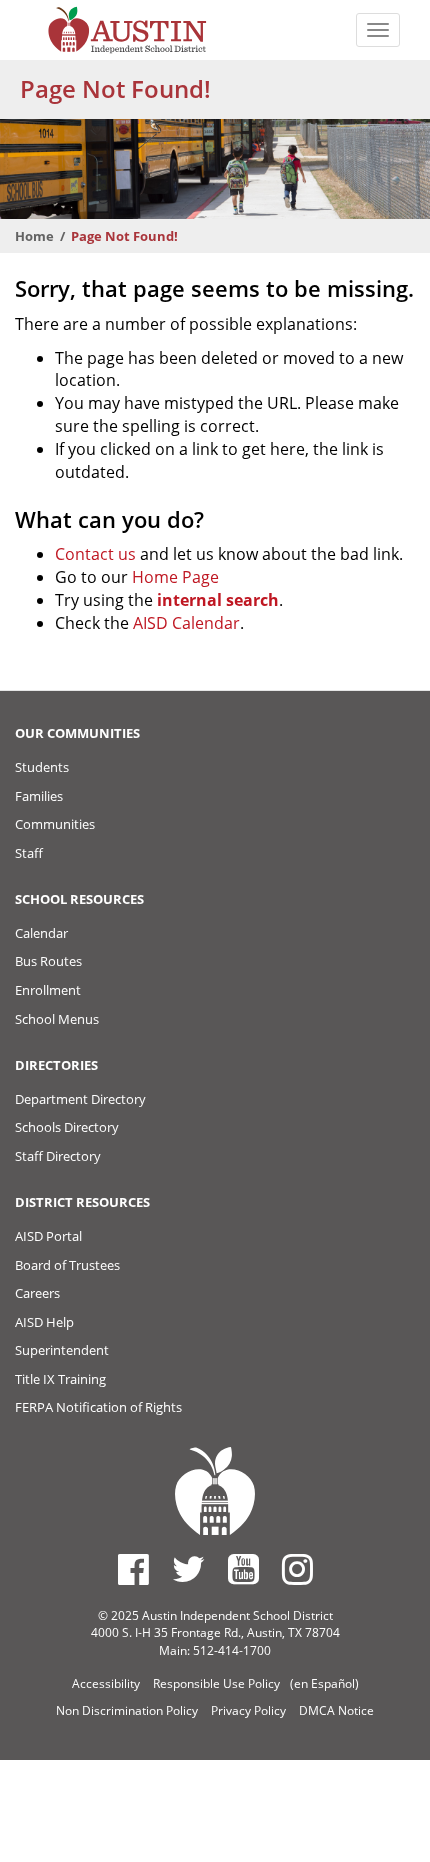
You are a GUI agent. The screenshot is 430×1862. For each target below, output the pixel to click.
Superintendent (62, 1350)
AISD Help (44, 1322)
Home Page (175, 577)
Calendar (41, 933)
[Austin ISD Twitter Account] (188, 1569)
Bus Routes (48, 961)
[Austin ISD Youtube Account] (243, 1569)
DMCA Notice (336, 1710)
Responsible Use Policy (216, 1683)
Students (42, 767)
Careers (37, 1293)
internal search (218, 600)
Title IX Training (60, 1379)
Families (39, 796)
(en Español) (324, 1683)
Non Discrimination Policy (127, 1710)
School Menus (57, 1019)
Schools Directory (67, 1127)
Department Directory (80, 1099)
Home (34, 236)
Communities (55, 824)
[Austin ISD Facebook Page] (133, 1569)
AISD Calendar (186, 623)
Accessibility (106, 1683)
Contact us (95, 554)
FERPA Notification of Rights (98, 1407)
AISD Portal (48, 1236)
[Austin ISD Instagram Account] (297, 1569)
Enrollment (48, 990)
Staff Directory (58, 1156)
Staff (29, 853)
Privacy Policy (248, 1710)
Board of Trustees (67, 1265)
